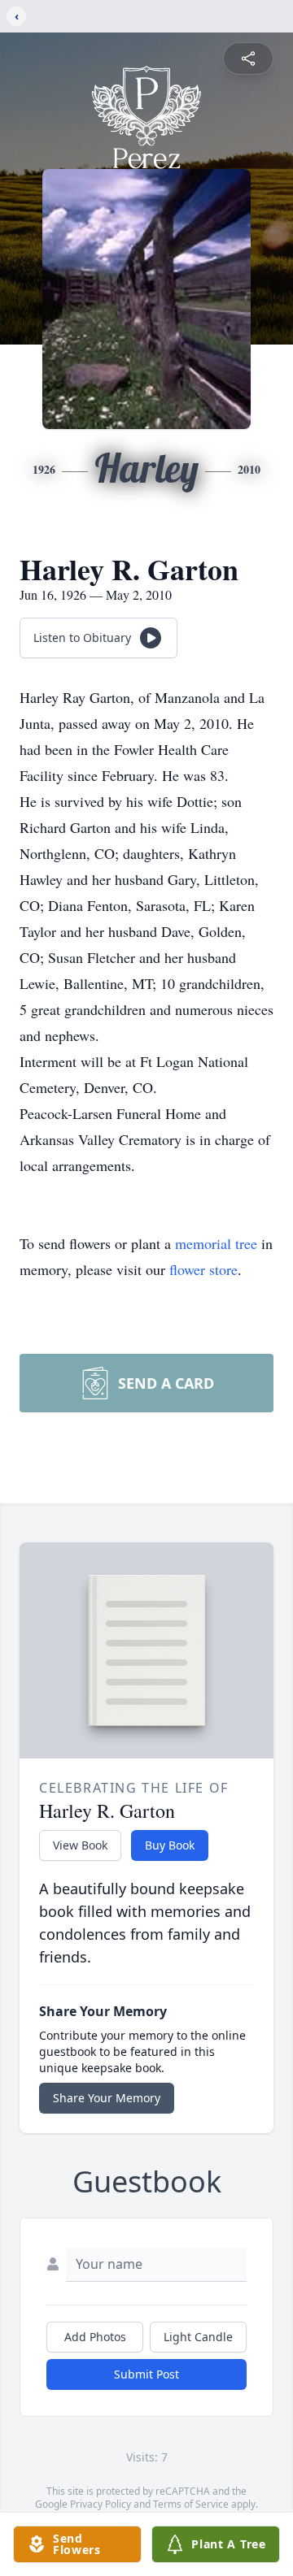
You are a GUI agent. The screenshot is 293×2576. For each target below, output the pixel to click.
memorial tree (216, 1243)
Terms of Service (191, 2504)
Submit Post (146, 2374)
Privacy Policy (101, 2504)
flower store (203, 1269)
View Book (80, 1845)
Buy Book (170, 1845)
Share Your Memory (107, 2098)
